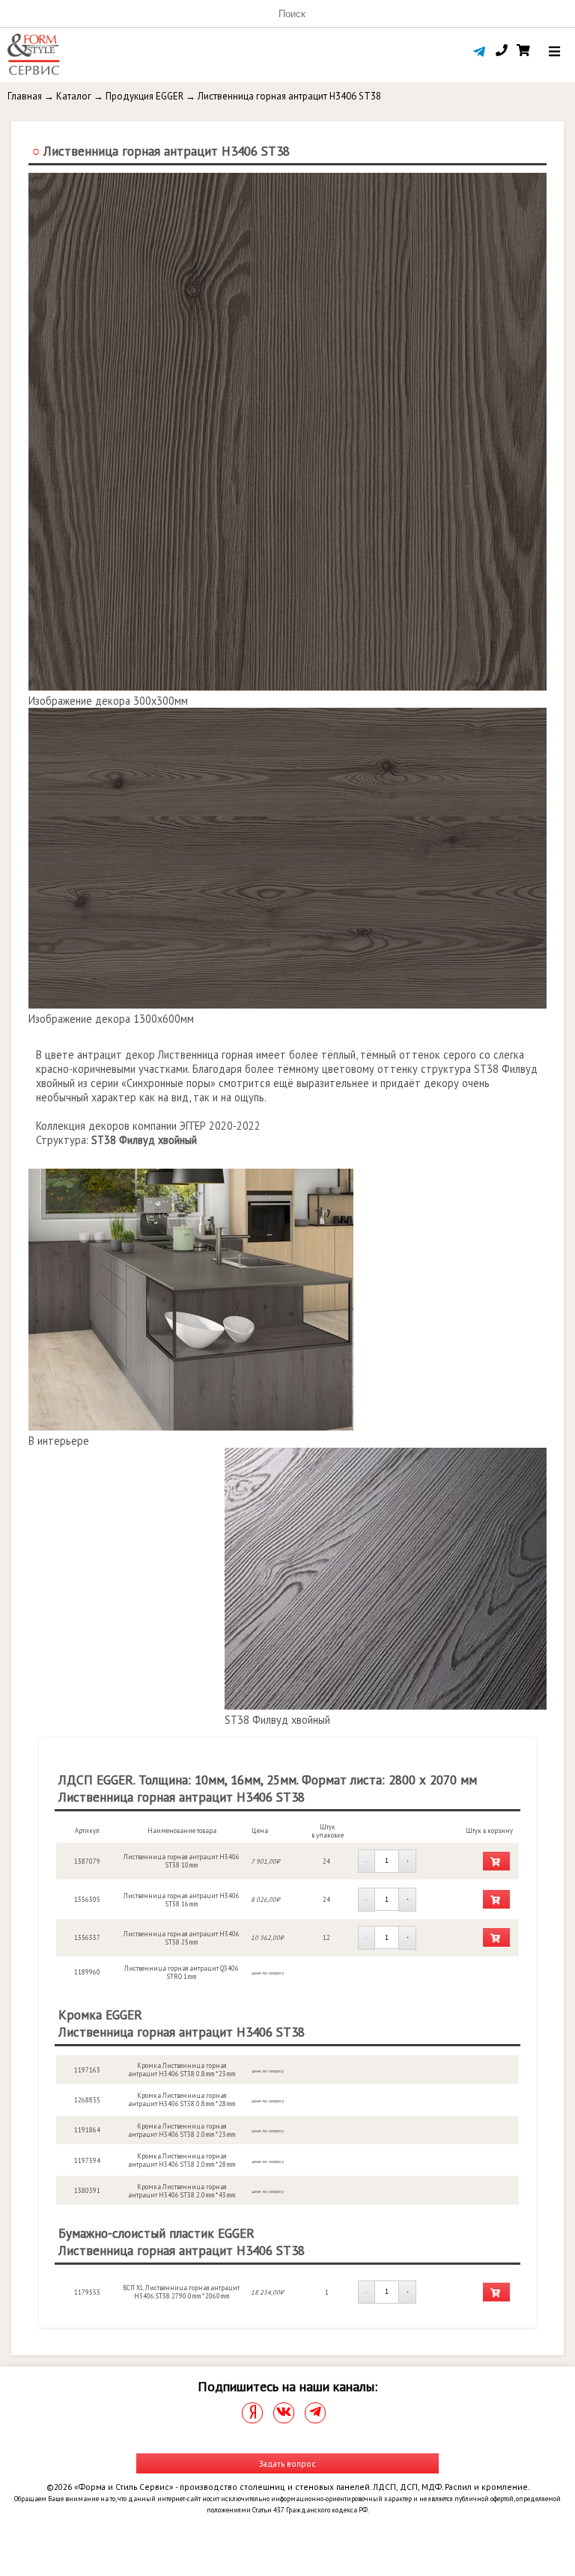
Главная (25, 96)
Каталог (74, 96)
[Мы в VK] (284, 2413)
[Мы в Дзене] (252, 2413)
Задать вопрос (287, 2463)
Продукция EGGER (144, 96)
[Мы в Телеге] (315, 2413)
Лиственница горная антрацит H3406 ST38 (289, 96)
